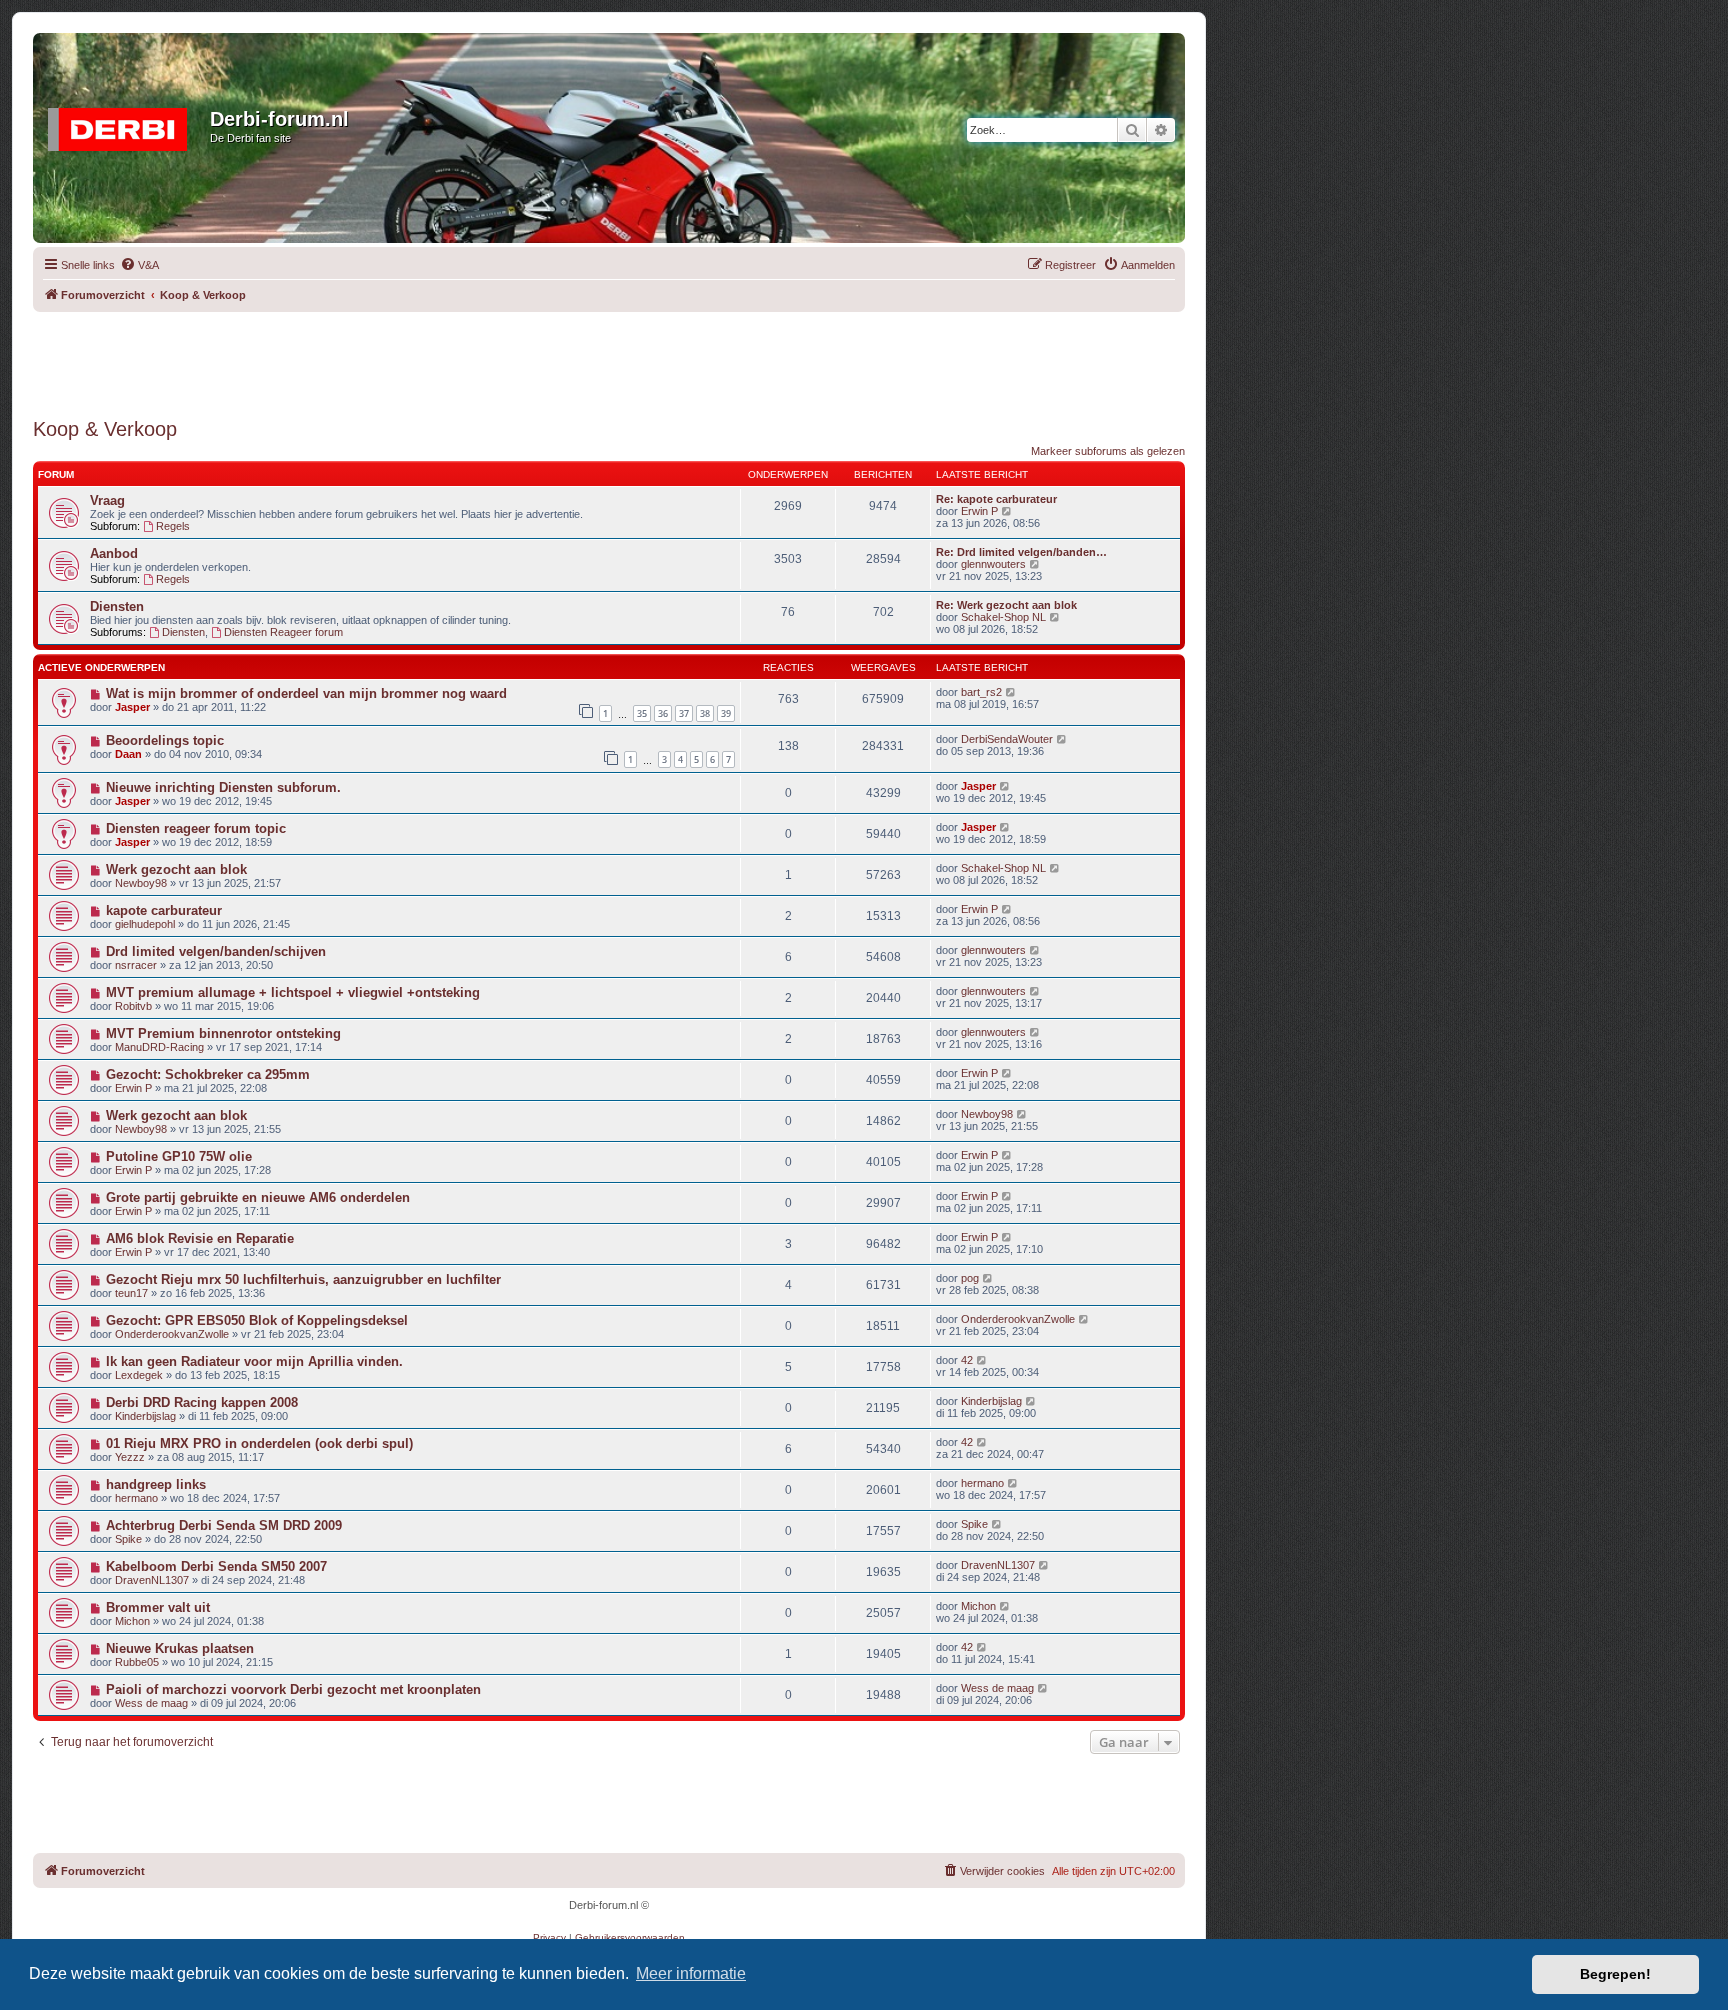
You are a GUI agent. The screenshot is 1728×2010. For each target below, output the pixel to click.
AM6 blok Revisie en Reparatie (200, 1238)
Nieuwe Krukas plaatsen (180, 1648)
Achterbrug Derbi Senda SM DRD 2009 (224, 1525)
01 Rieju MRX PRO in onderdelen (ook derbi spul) (259, 1443)
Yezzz (130, 1457)
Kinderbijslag (145, 1416)
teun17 (131, 1293)
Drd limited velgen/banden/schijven (216, 951)
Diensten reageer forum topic (196, 828)
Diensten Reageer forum (283, 632)
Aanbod (114, 553)
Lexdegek (139, 1375)
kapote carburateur (164, 910)
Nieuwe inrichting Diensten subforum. (223, 787)
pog (970, 1278)
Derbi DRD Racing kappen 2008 (202, 1402)
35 (642, 713)
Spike (128, 1539)
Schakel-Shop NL (1003, 617)
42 (967, 1360)
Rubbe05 (137, 1662)
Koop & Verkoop (105, 429)
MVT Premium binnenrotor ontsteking (223, 1033)
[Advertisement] (609, 357)
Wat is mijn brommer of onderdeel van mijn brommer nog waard (306, 693)
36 (663, 713)
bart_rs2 (981, 692)
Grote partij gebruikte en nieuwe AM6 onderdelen (258, 1197)
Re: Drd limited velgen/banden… (1021, 552)
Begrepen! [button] (1615, 1974)
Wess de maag (151, 1703)
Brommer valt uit (158, 1607)
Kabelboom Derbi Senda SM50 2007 (216, 1566)
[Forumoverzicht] (124, 125)
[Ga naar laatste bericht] (1011, 692)
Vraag (107, 500)
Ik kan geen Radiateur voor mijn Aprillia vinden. (254, 1361)
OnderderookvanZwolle (172, 1334)
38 (705, 713)
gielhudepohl (145, 924)
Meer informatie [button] (691, 1973)
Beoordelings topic (165, 740)
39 (726, 713)
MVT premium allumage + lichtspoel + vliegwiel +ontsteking (293, 992)
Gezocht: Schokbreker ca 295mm (208, 1074)
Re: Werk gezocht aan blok (1006, 605)
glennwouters (993, 564)
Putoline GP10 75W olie (179, 1156)
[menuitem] (139, 265)
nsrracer (136, 965)
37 (684, 713)
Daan (128, 754)
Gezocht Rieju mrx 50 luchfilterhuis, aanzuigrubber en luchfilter (303, 1279)
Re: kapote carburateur (996, 499)
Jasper (132, 707)
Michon (132, 1621)
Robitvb (133, 1006)
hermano (136, 1498)
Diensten (117, 606)
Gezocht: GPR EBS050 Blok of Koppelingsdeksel (257, 1320)
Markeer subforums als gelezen (1108, 451)
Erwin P (979, 511)
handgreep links (156, 1484)
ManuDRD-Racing (159, 1047)
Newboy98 (141, 883)
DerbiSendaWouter (1007, 739)
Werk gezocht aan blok (176, 869)
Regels (173, 526)
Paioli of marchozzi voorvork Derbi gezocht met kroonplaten (293, 1689)
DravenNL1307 (152, 1580)
